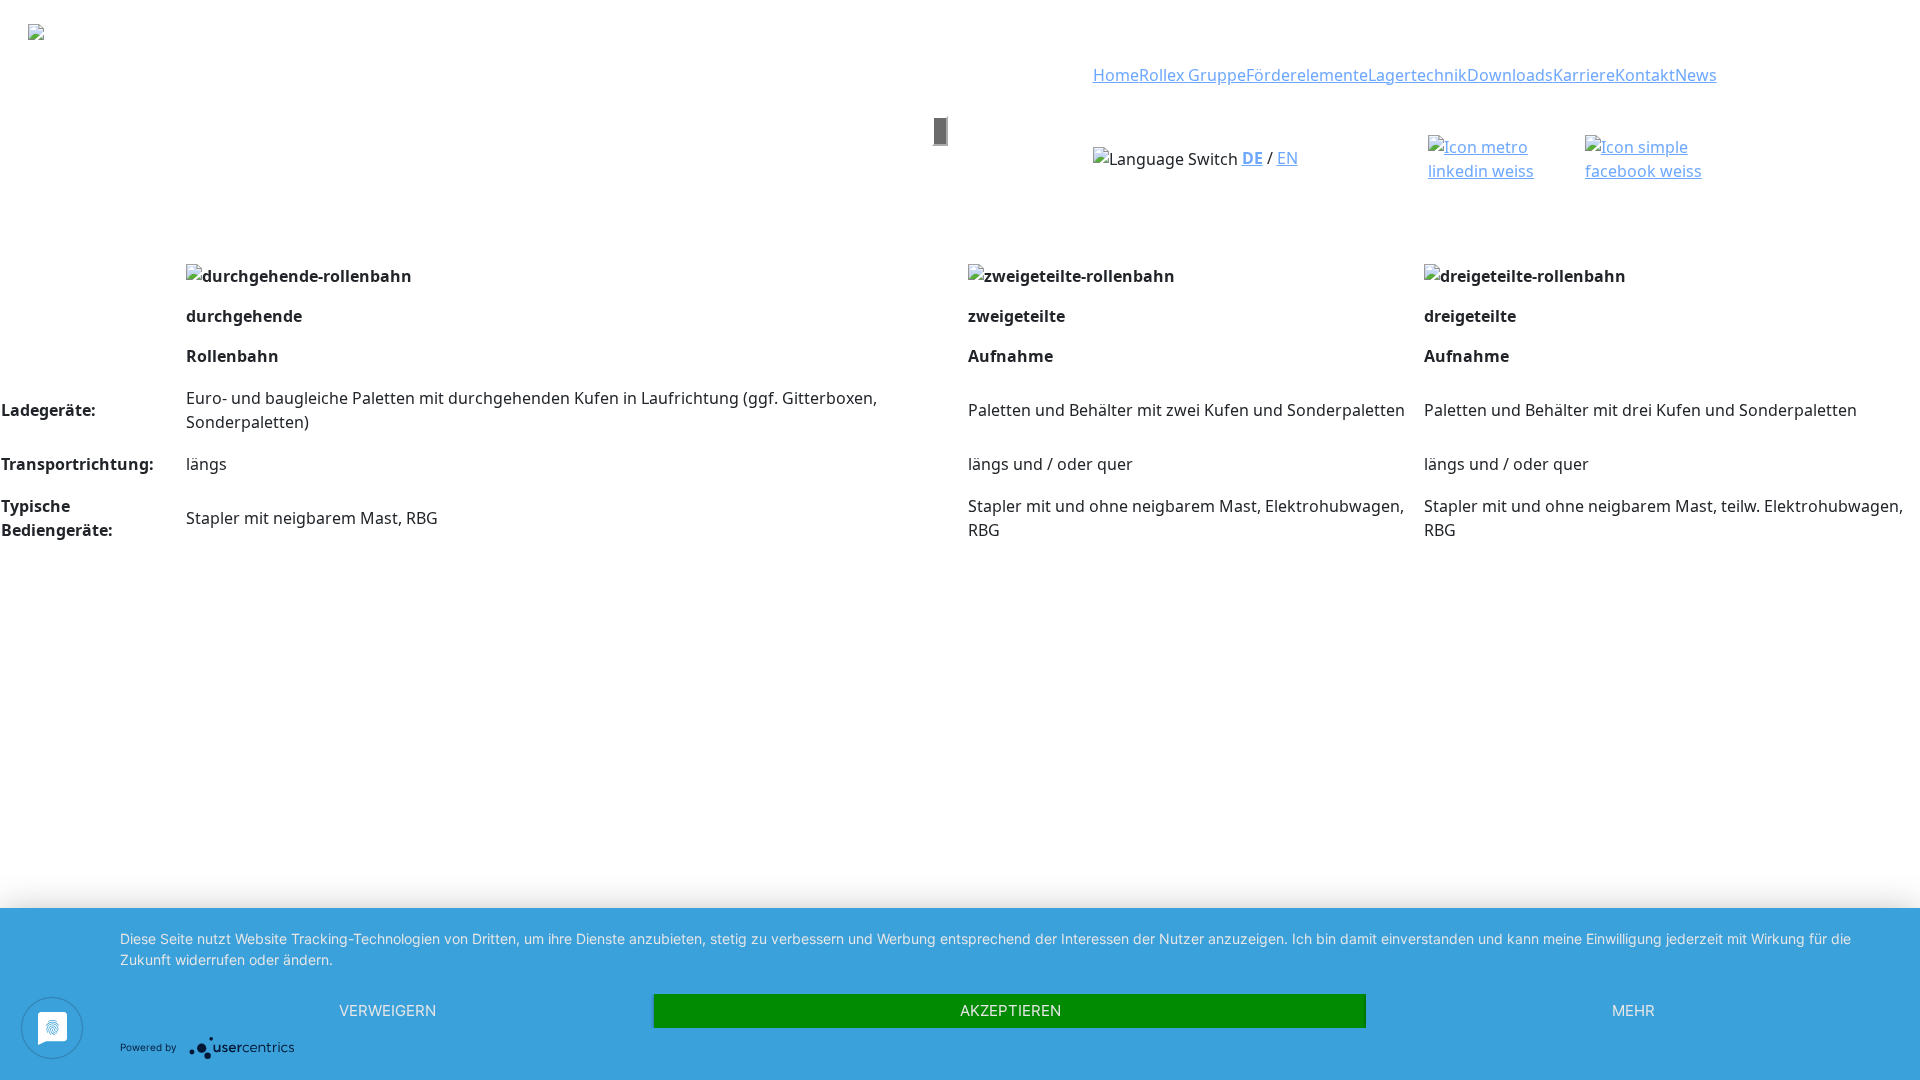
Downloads (1510, 75)
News (1696, 75)
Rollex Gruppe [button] (1192, 75)
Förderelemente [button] (1307, 75)
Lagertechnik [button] (1417, 75)
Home (1116, 75)
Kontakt (1645, 75)
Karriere (1584, 75)
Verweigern (387, 1010)
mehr (1633, 1010)
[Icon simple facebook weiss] (1664, 157)
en (1287, 158)
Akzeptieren (1010, 1010)
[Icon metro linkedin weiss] (1502, 157)
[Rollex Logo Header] (464, 130)
